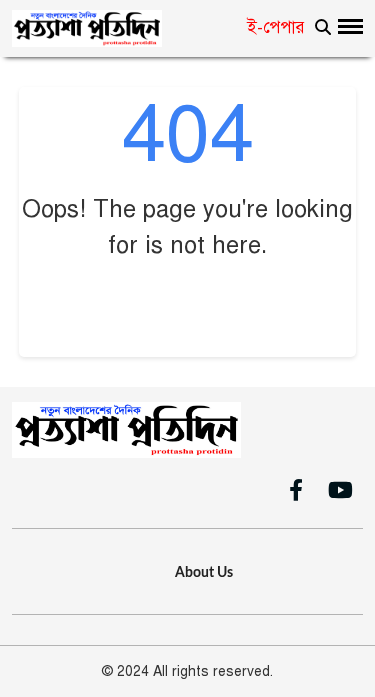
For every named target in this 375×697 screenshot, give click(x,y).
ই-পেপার (276, 27)
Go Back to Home (187, 305)
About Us (204, 573)
